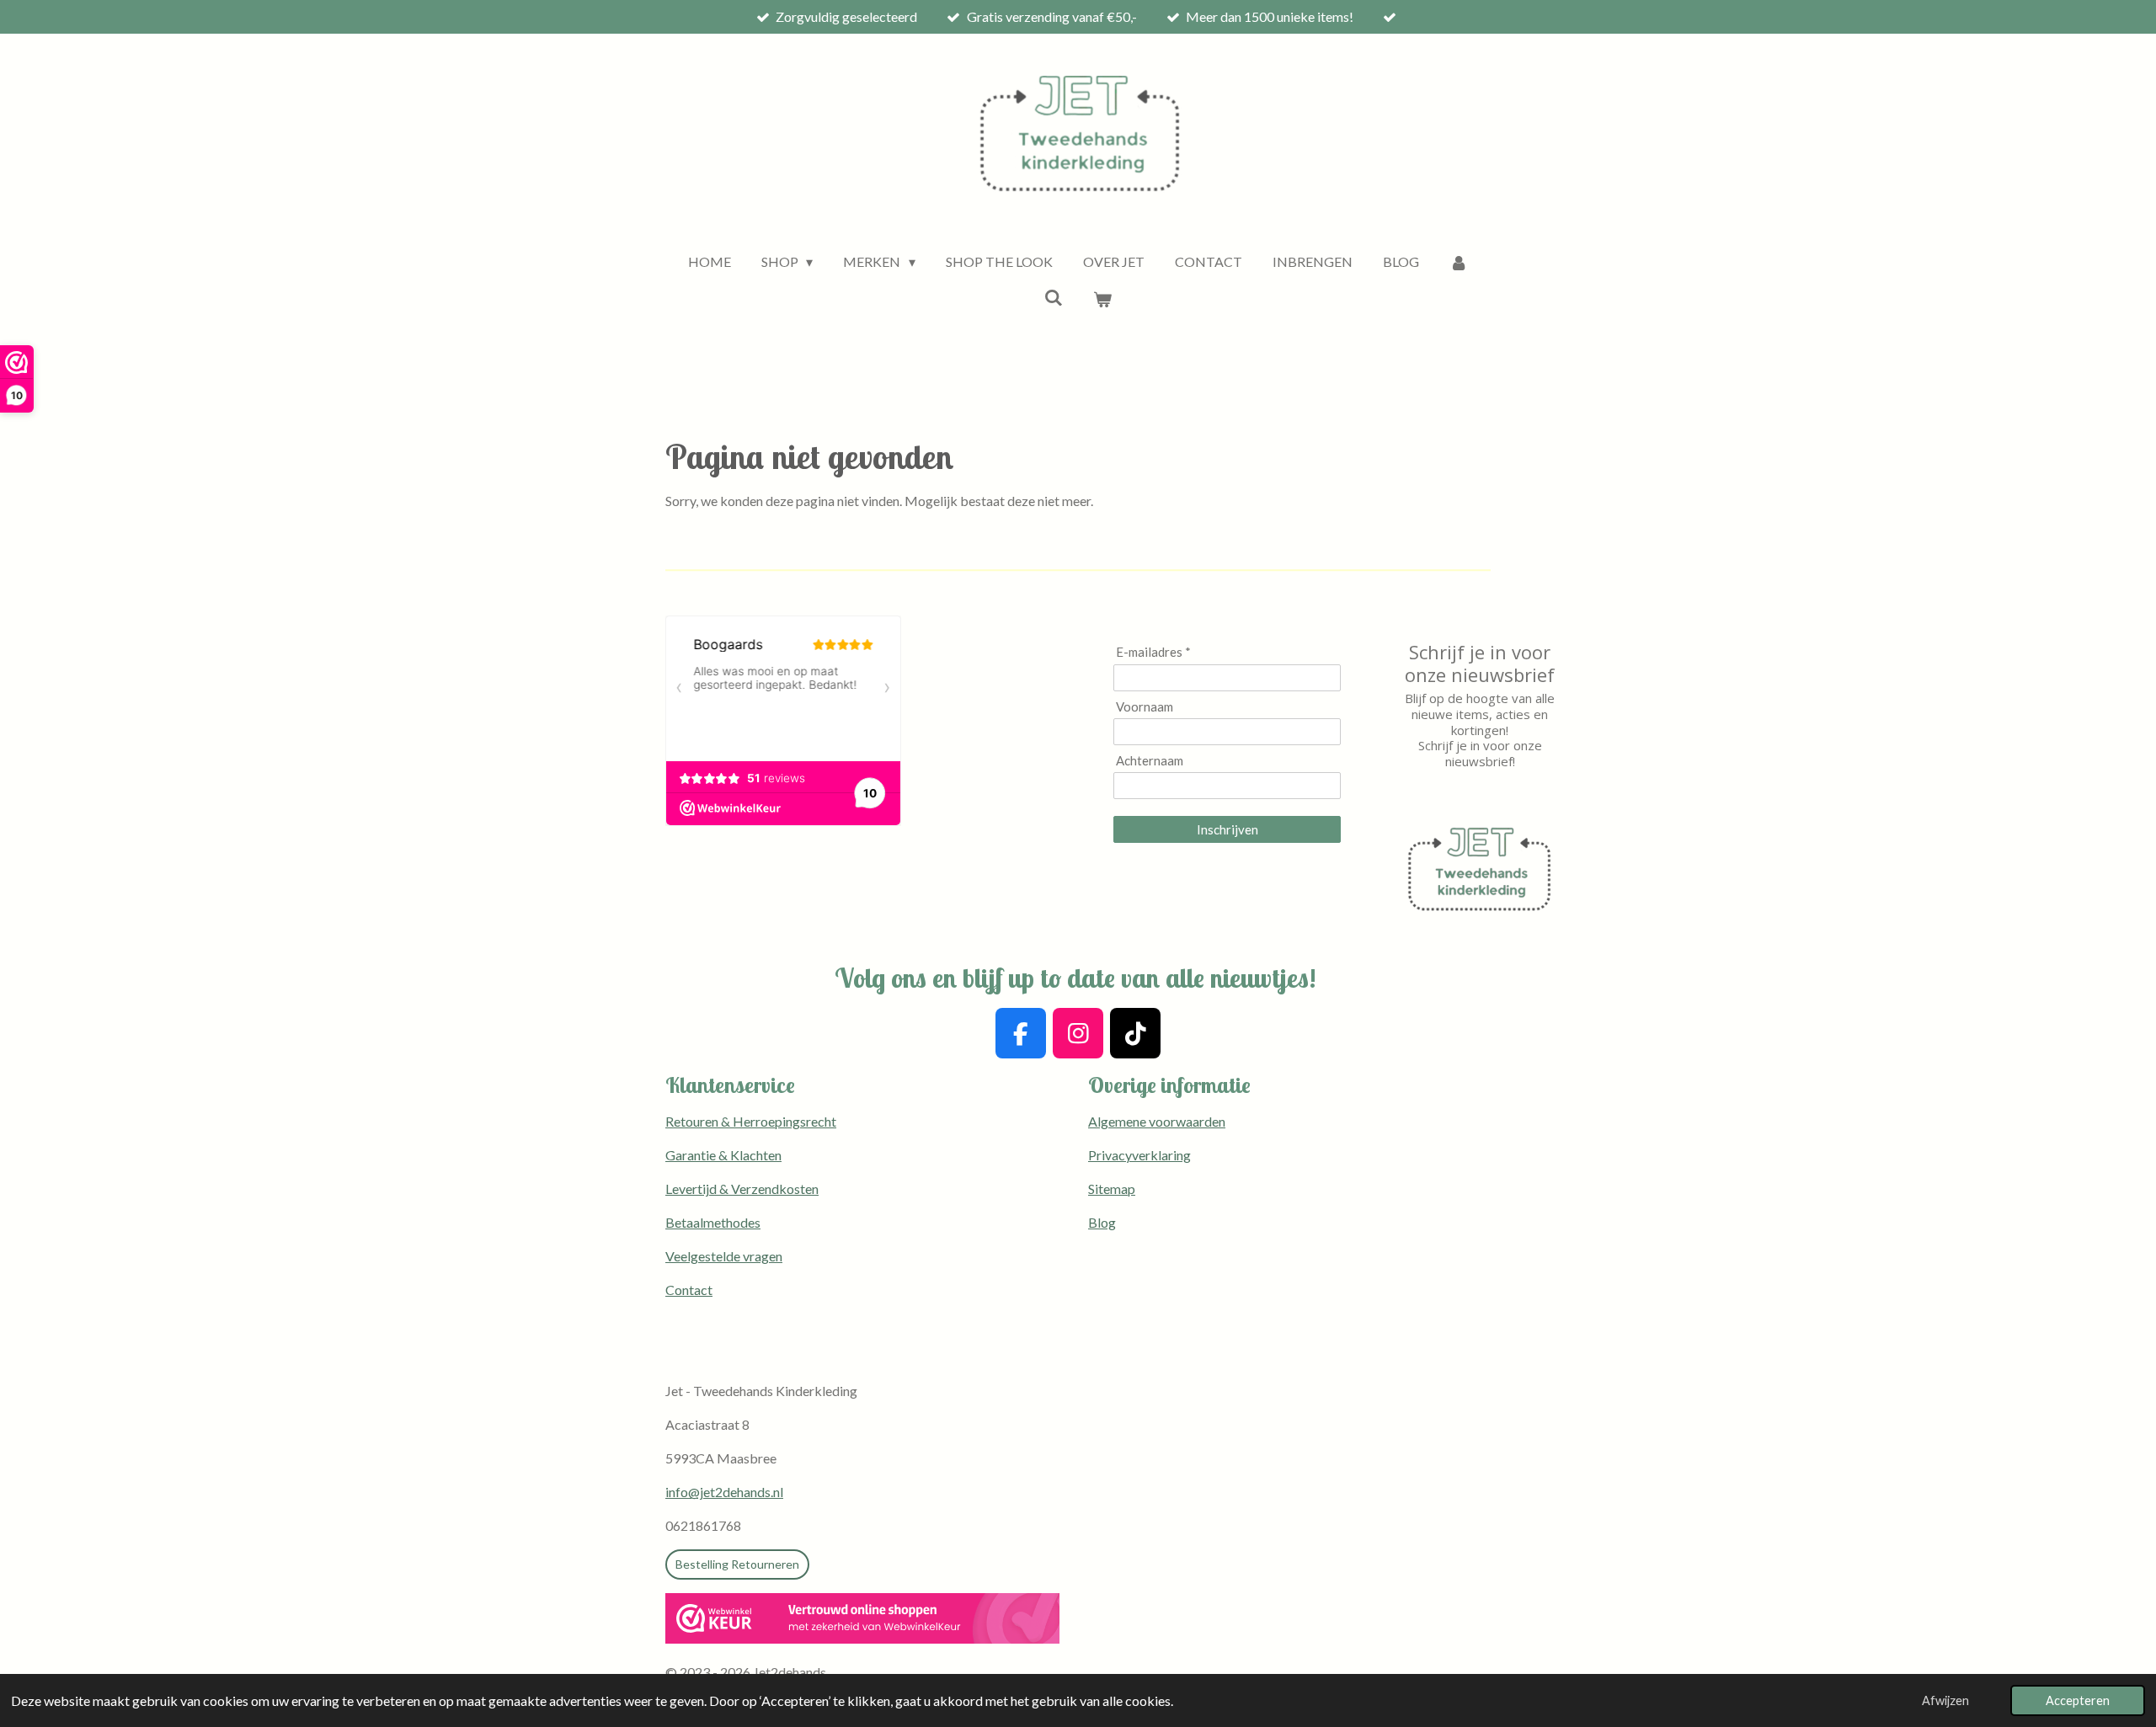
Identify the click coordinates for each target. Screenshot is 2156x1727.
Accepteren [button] (2078, 1700)
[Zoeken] (1054, 297)
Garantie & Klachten (723, 1155)
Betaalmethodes (713, 1222)
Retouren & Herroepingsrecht (751, 1121)
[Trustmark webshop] (862, 1621)
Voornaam (1145, 706)
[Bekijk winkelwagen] (1102, 299)
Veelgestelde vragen (724, 1256)
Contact (689, 1290)
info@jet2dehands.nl (724, 1492)
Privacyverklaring (1139, 1155)
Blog (1102, 1222)
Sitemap (1112, 1189)
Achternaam (1150, 760)
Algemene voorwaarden (1157, 1121)
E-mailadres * (1153, 652)
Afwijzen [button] (1945, 1700)
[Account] (1459, 262)
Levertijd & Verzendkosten (742, 1189)
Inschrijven (1227, 829)
